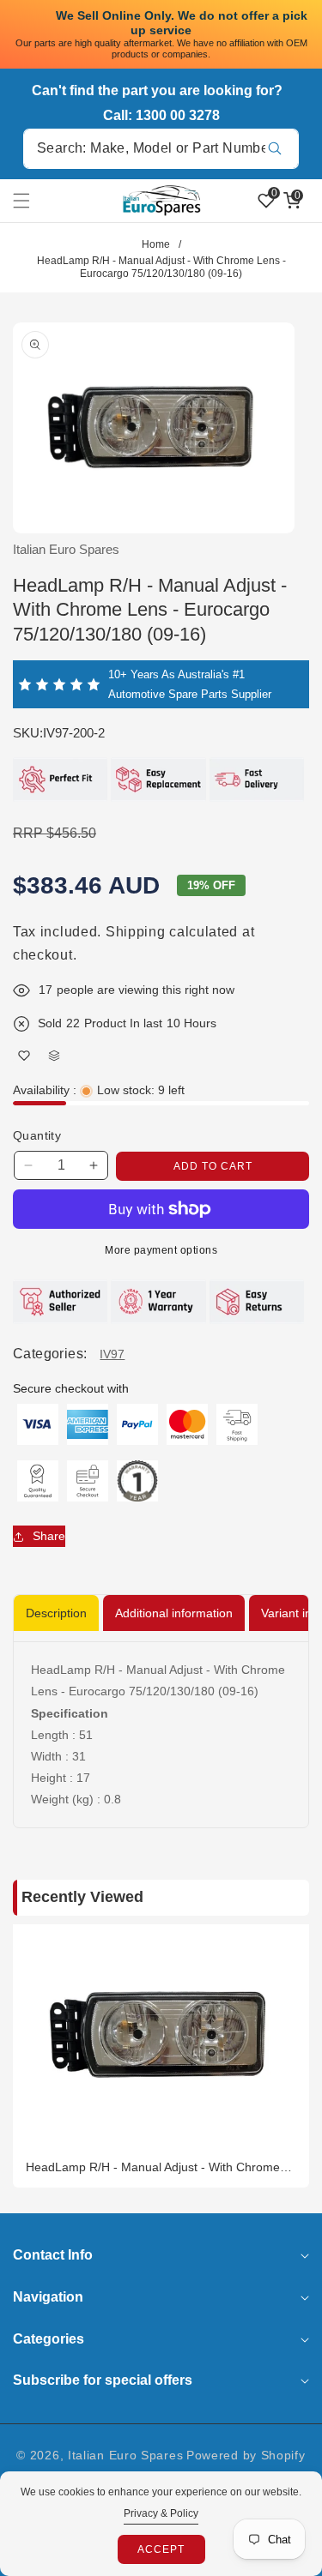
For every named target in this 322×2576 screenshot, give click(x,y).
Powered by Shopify (246, 2455)
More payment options (161, 1250)
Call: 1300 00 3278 (161, 115)
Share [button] (49, 1536)
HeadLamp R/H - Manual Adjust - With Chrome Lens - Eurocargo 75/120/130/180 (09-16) (153, 2167)
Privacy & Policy (161, 2513)
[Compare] (54, 1056)
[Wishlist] (24, 1056)
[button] (32, 201)
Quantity (37, 1135)
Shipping (136, 932)
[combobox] (161, 149)
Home (156, 244)
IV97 (112, 1354)
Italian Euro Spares (125, 2455)
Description (56, 1613)
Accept (161, 2549)
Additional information (174, 1613)
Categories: (50, 1354)
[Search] (274, 149)
